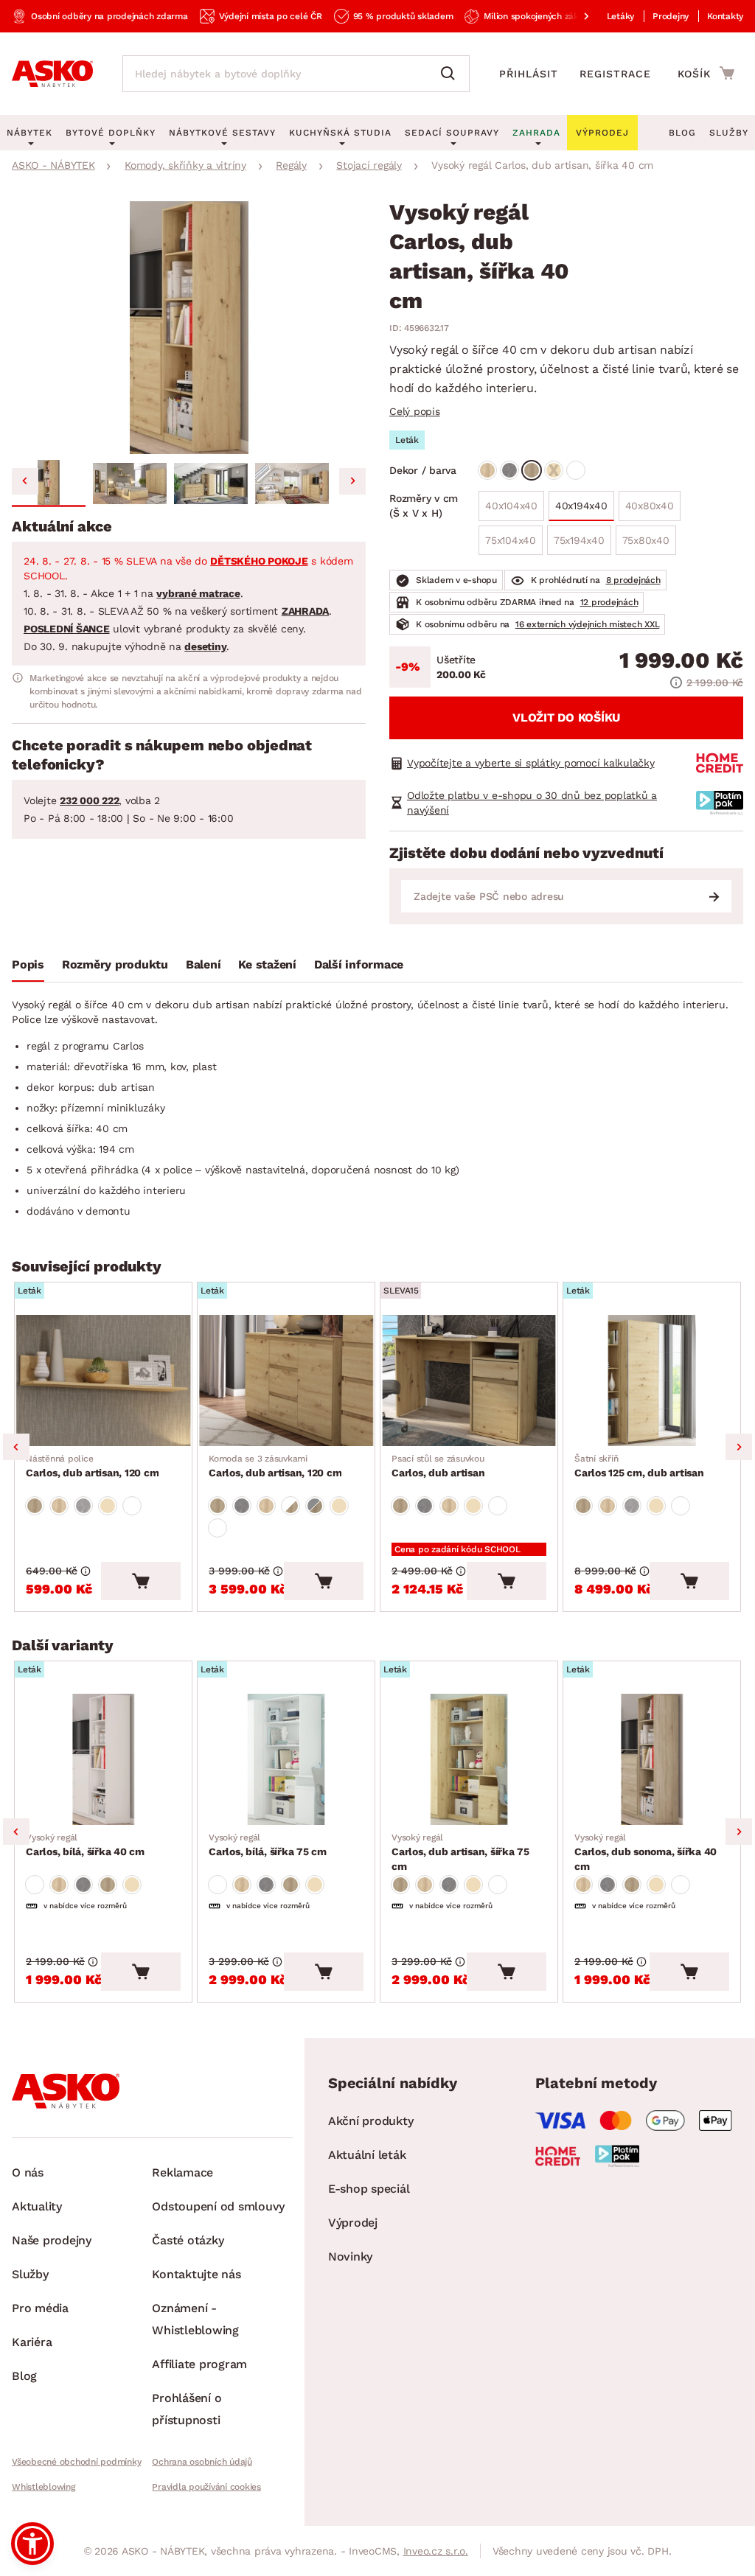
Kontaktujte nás (196, 2274)
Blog (682, 133)
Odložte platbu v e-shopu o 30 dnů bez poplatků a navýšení (532, 803)
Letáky (621, 16)
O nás (28, 2172)
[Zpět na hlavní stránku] (52, 74)
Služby (729, 133)
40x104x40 (511, 506)
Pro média (40, 2308)
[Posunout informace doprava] (574, 16)
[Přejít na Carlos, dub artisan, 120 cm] (103, 1381)
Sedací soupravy (452, 133)
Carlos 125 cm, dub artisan (639, 1466)
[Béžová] (554, 470)
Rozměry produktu (115, 964)
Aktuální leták (367, 2155)
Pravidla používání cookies (206, 2487)
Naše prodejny (52, 2240)
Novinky (350, 2256)
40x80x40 (650, 506)
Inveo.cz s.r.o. (436, 2551)
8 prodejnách (633, 580)
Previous (16, 1447)
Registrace (615, 74)
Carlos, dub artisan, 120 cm (92, 1466)
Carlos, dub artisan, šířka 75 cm (460, 1852)
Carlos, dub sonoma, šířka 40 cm (646, 1852)
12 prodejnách (609, 602)
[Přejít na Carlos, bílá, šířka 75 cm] (286, 1759)
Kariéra (32, 2342)
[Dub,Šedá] (315, 1506)
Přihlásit (529, 74)
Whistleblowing (44, 2487)
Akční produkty (371, 2121)
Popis (28, 964)
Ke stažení (267, 964)
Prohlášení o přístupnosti (187, 2409)
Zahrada (536, 133)
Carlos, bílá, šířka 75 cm (268, 1845)
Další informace (359, 964)
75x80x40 (646, 540)
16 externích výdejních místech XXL (588, 624)
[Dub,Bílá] (290, 1506)
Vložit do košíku (566, 718)
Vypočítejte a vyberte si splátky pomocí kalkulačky (531, 763)
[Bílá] (576, 470)
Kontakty (725, 16)
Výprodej (353, 2223)
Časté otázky (188, 2240)
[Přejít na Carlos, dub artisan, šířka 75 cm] (469, 1759)
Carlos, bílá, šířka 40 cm (85, 1845)
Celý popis (415, 411)
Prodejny (671, 16)
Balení (203, 964)
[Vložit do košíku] (141, 1581)
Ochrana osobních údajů (202, 2462)
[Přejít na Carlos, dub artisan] (469, 1381)
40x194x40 (581, 506)
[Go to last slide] (25, 481)
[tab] (28, 968)
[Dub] (487, 470)
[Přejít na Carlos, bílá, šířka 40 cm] (103, 1759)
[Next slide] (352, 481)
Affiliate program (199, 2364)
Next (739, 1447)
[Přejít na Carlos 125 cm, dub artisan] (652, 1381)
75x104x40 (511, 540)
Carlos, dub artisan (438, 1466)
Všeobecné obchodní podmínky (76, 2462)
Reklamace (182, 2172)
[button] (49, 484)
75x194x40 (579, 540)
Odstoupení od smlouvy (218, 2206)
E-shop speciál (369, 2189)
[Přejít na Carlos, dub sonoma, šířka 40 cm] (652, 1759)
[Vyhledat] (451, 74)
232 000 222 (89, 800)
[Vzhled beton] (509, 470)
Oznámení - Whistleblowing (195, 2319)
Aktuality (37, 2206)
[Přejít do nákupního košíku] (706, 73)
